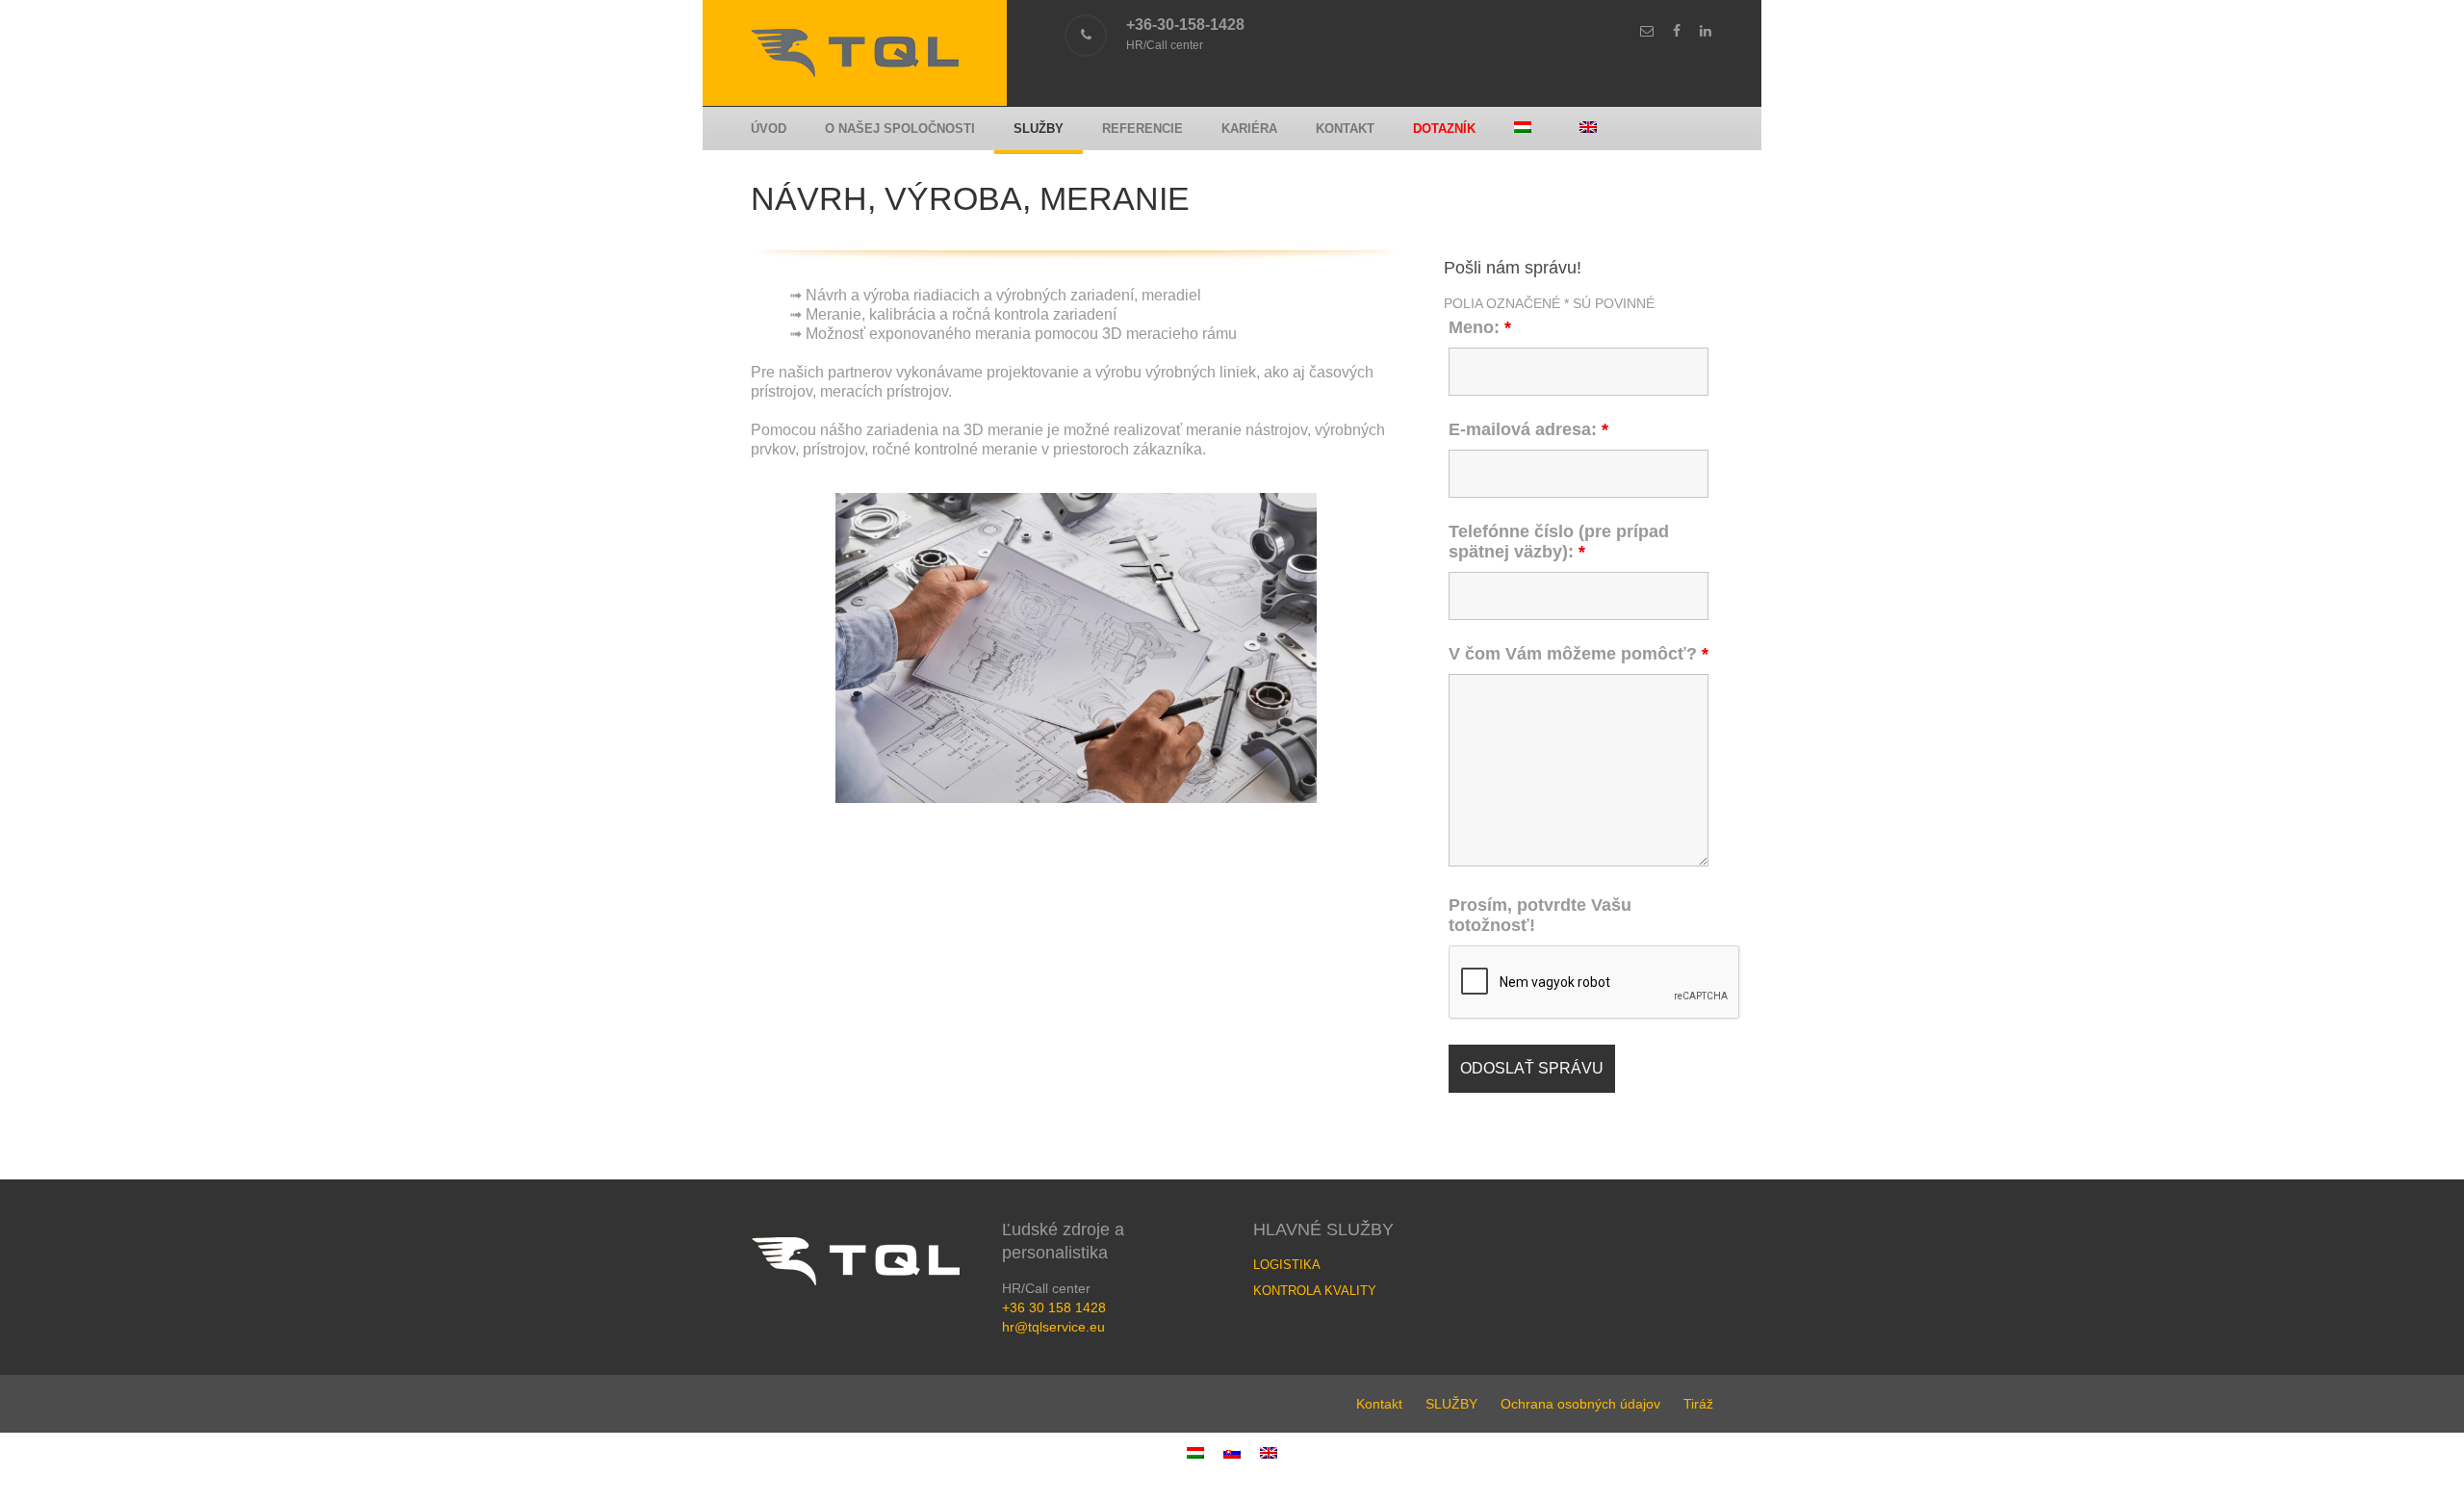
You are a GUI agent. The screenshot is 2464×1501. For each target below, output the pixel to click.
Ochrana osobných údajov (1580, 1404)
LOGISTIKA (1287, 1265)
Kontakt (1345, 129)
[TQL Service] (855, 72)
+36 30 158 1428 (1054, 1307)
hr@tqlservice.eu (1053, 1327)
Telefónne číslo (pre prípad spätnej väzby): (1559, 542)
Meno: (1480, 327)
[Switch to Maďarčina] (1527, 129)
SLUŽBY (1039, 129)
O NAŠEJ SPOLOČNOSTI (900, 129)
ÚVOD (769, 129)
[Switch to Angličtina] (1593, 129)
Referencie (1142, 129)
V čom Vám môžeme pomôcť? (1578, 654)
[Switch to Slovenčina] (1232, 1452)
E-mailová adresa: (1528, 429)
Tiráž (1698, 1404)
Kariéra (1249, 129)
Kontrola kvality (1315, 1291)
